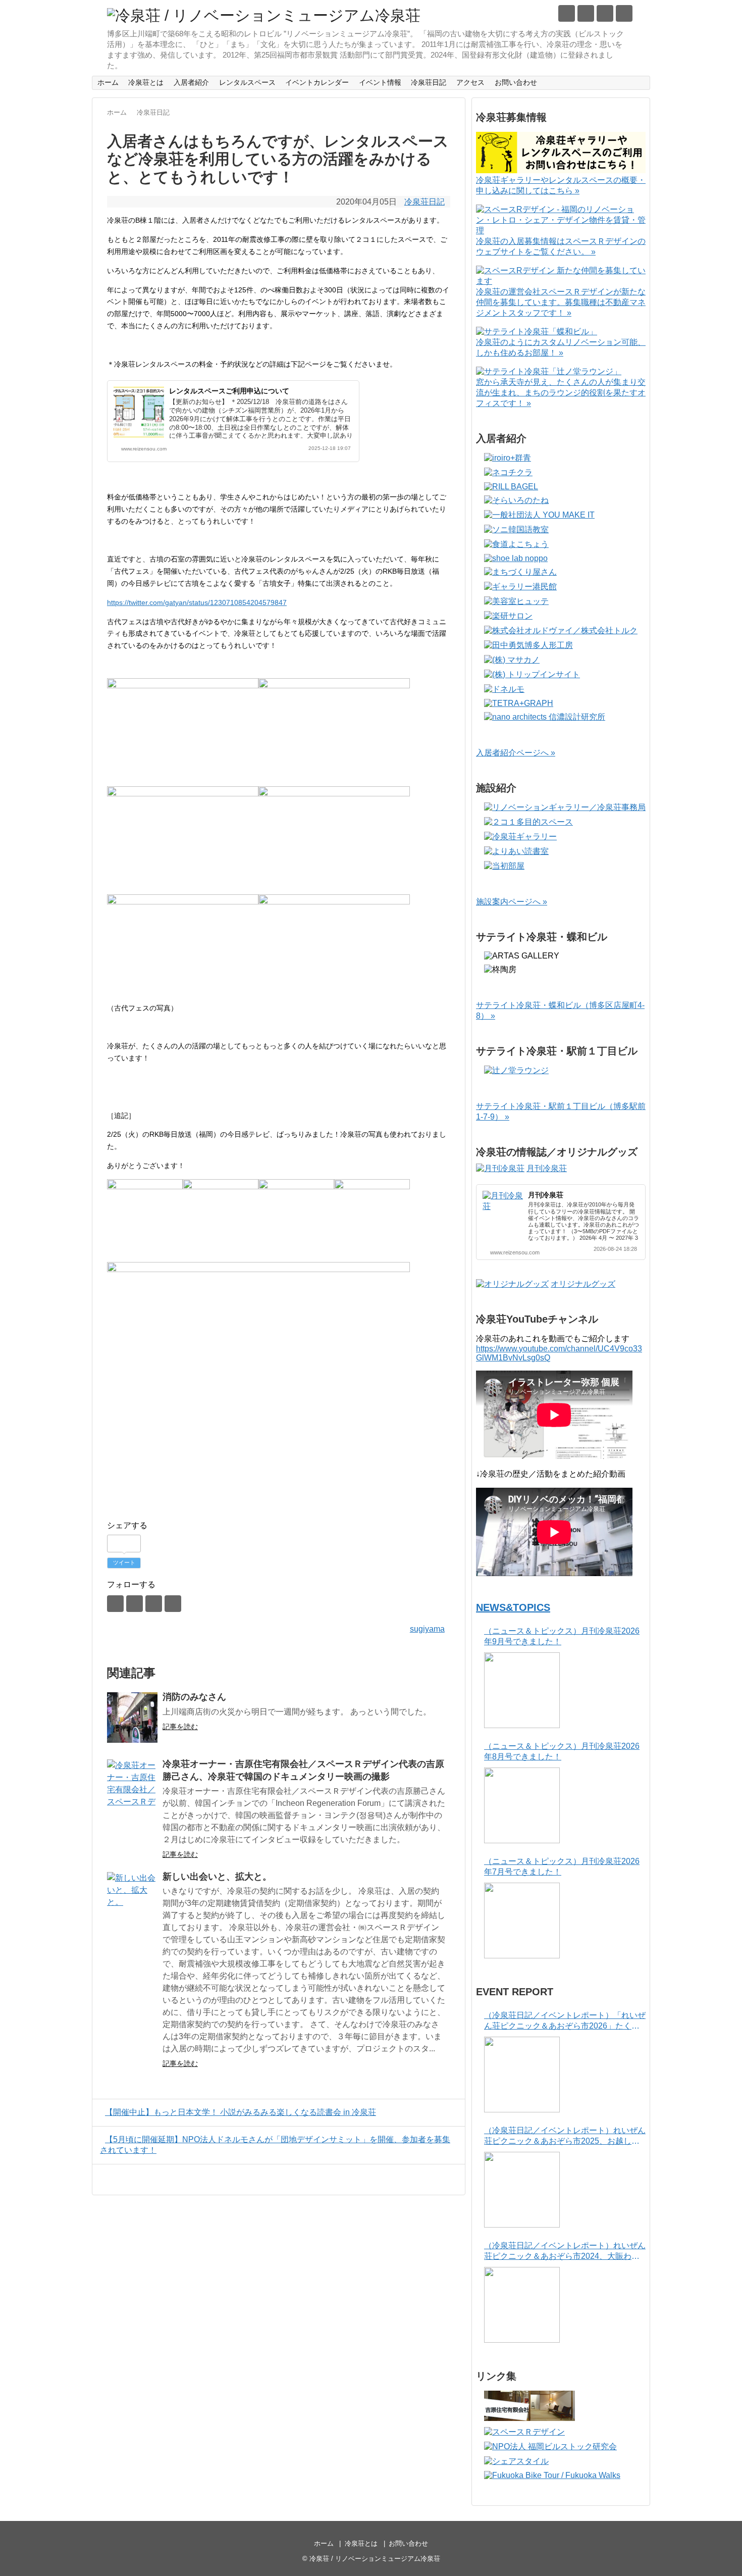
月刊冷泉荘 (547, 1168)
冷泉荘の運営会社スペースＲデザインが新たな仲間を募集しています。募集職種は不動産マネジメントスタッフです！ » (561, 302)
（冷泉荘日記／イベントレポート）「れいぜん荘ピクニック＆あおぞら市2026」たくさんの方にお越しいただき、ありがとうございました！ (565, 2021)
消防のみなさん (194, 1697)
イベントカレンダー (317, 82)
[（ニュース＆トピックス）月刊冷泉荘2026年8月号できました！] (522, 1805)
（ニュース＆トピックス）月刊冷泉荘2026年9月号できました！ (562, 1636)
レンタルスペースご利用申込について (229, 391)
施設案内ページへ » (512, 902)
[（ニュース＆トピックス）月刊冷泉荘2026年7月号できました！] (522, 1921)
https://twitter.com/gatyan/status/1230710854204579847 (197, 602)
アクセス (470, 82)
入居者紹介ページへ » (516, 753)
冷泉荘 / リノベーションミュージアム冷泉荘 (375, 2559)
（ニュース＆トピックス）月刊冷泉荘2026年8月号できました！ (562, 1751)
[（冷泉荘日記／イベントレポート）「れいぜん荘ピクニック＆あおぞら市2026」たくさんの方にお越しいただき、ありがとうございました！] (522, 2075)
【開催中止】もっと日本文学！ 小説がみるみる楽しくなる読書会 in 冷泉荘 (241, 2112)
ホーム (108, 82)
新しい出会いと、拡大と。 (217, 1877)
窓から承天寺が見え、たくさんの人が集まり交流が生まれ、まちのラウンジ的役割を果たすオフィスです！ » (561, 393)
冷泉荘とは (146, 82)
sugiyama (427, 1629)
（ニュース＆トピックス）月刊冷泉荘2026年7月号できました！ (562, 1866)
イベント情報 (380, 82)
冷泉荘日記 (429, 82)
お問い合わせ (516, 82)
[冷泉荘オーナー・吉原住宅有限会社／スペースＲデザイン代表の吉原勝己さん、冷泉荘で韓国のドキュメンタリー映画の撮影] (132, 1785)
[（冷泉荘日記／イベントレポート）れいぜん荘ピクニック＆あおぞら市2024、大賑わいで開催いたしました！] (522, 2305)
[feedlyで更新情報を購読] (605, 13)
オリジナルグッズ (583, 1284)
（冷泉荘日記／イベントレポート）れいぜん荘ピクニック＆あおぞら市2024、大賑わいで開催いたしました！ (565, 2252)
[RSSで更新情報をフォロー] (624, 13)
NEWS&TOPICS (513, 1607)
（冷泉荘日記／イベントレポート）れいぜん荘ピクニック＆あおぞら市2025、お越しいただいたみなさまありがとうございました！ (565, 2136)
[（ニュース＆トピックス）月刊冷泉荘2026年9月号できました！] (522, 1690)
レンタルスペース (247, 82)
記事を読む (180, 1727)
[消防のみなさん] (132, 1718)
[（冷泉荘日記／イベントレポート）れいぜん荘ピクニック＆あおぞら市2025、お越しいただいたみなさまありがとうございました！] (522, 2190)
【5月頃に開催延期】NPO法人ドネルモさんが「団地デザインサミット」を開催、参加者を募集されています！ (275, 2145)
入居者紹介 (191, 82)
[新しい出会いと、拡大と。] (132, 1897)
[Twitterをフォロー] (567, 13)
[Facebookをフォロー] (586, 13)
